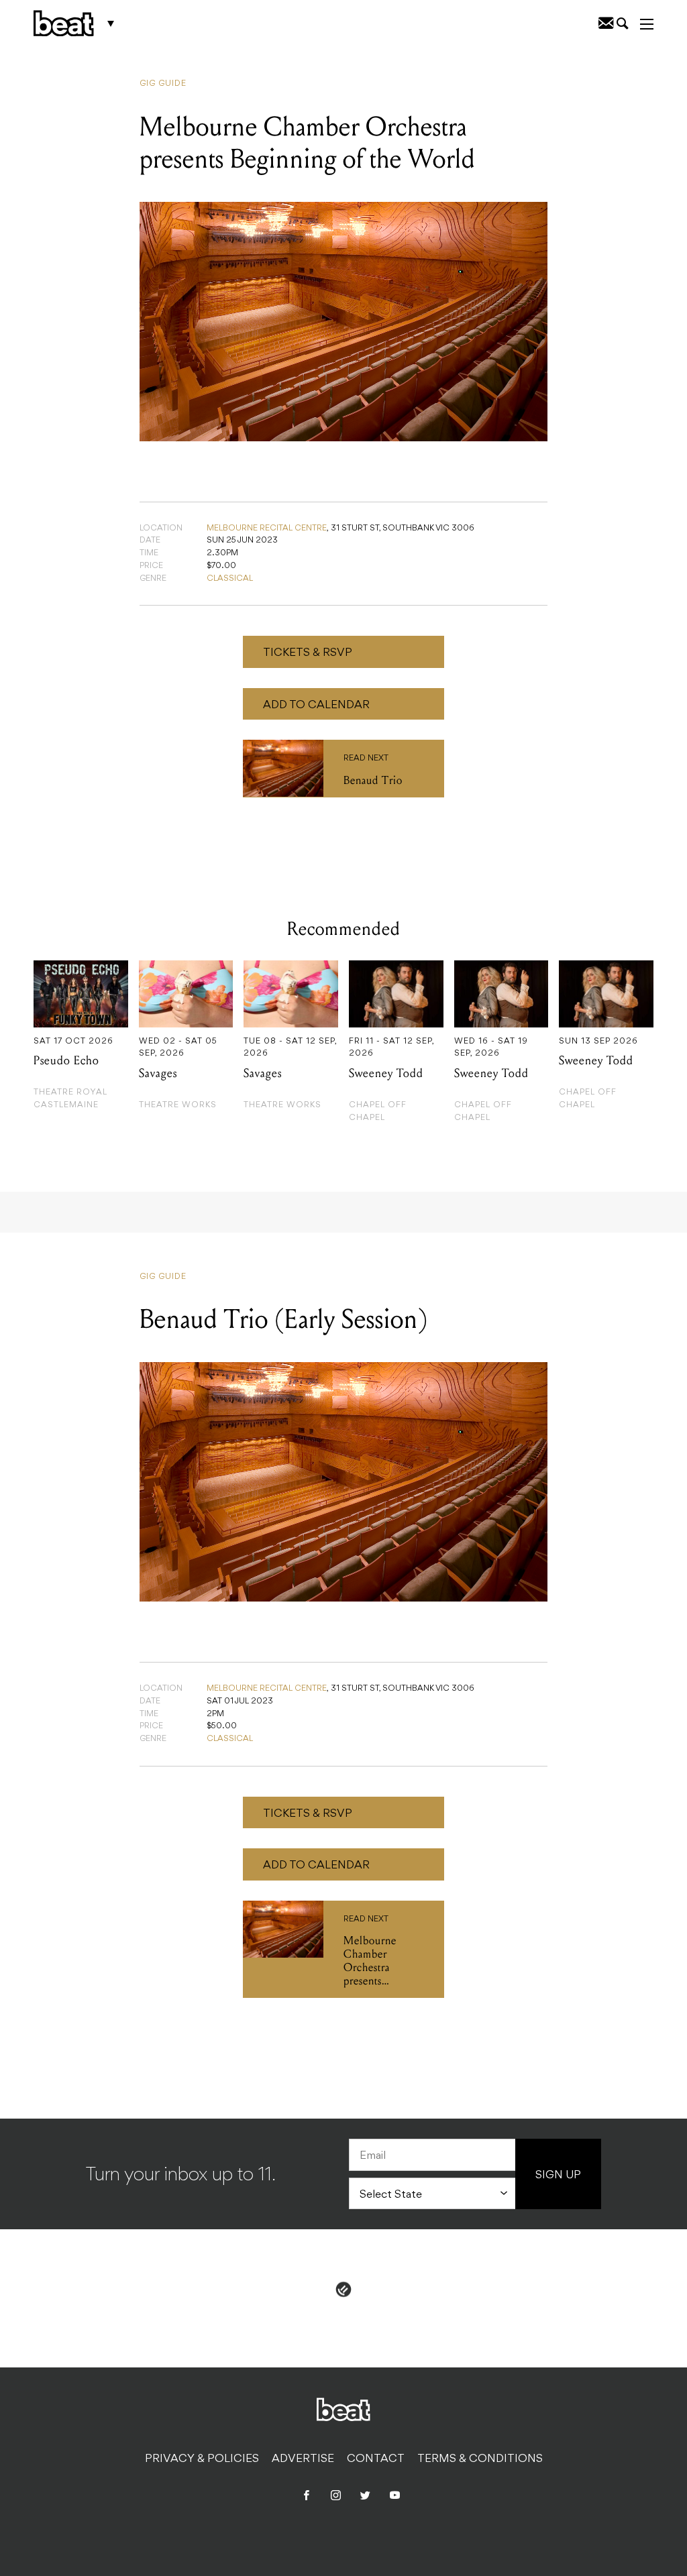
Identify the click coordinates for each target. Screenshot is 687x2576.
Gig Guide (163, 84)
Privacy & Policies (202, 2459)
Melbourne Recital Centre (267, 528)
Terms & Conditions (480, 2459)
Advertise (303, 2459)
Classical (230, 579)
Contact (376, 2459)
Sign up (558, 2176)
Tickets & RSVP (308, 653)
